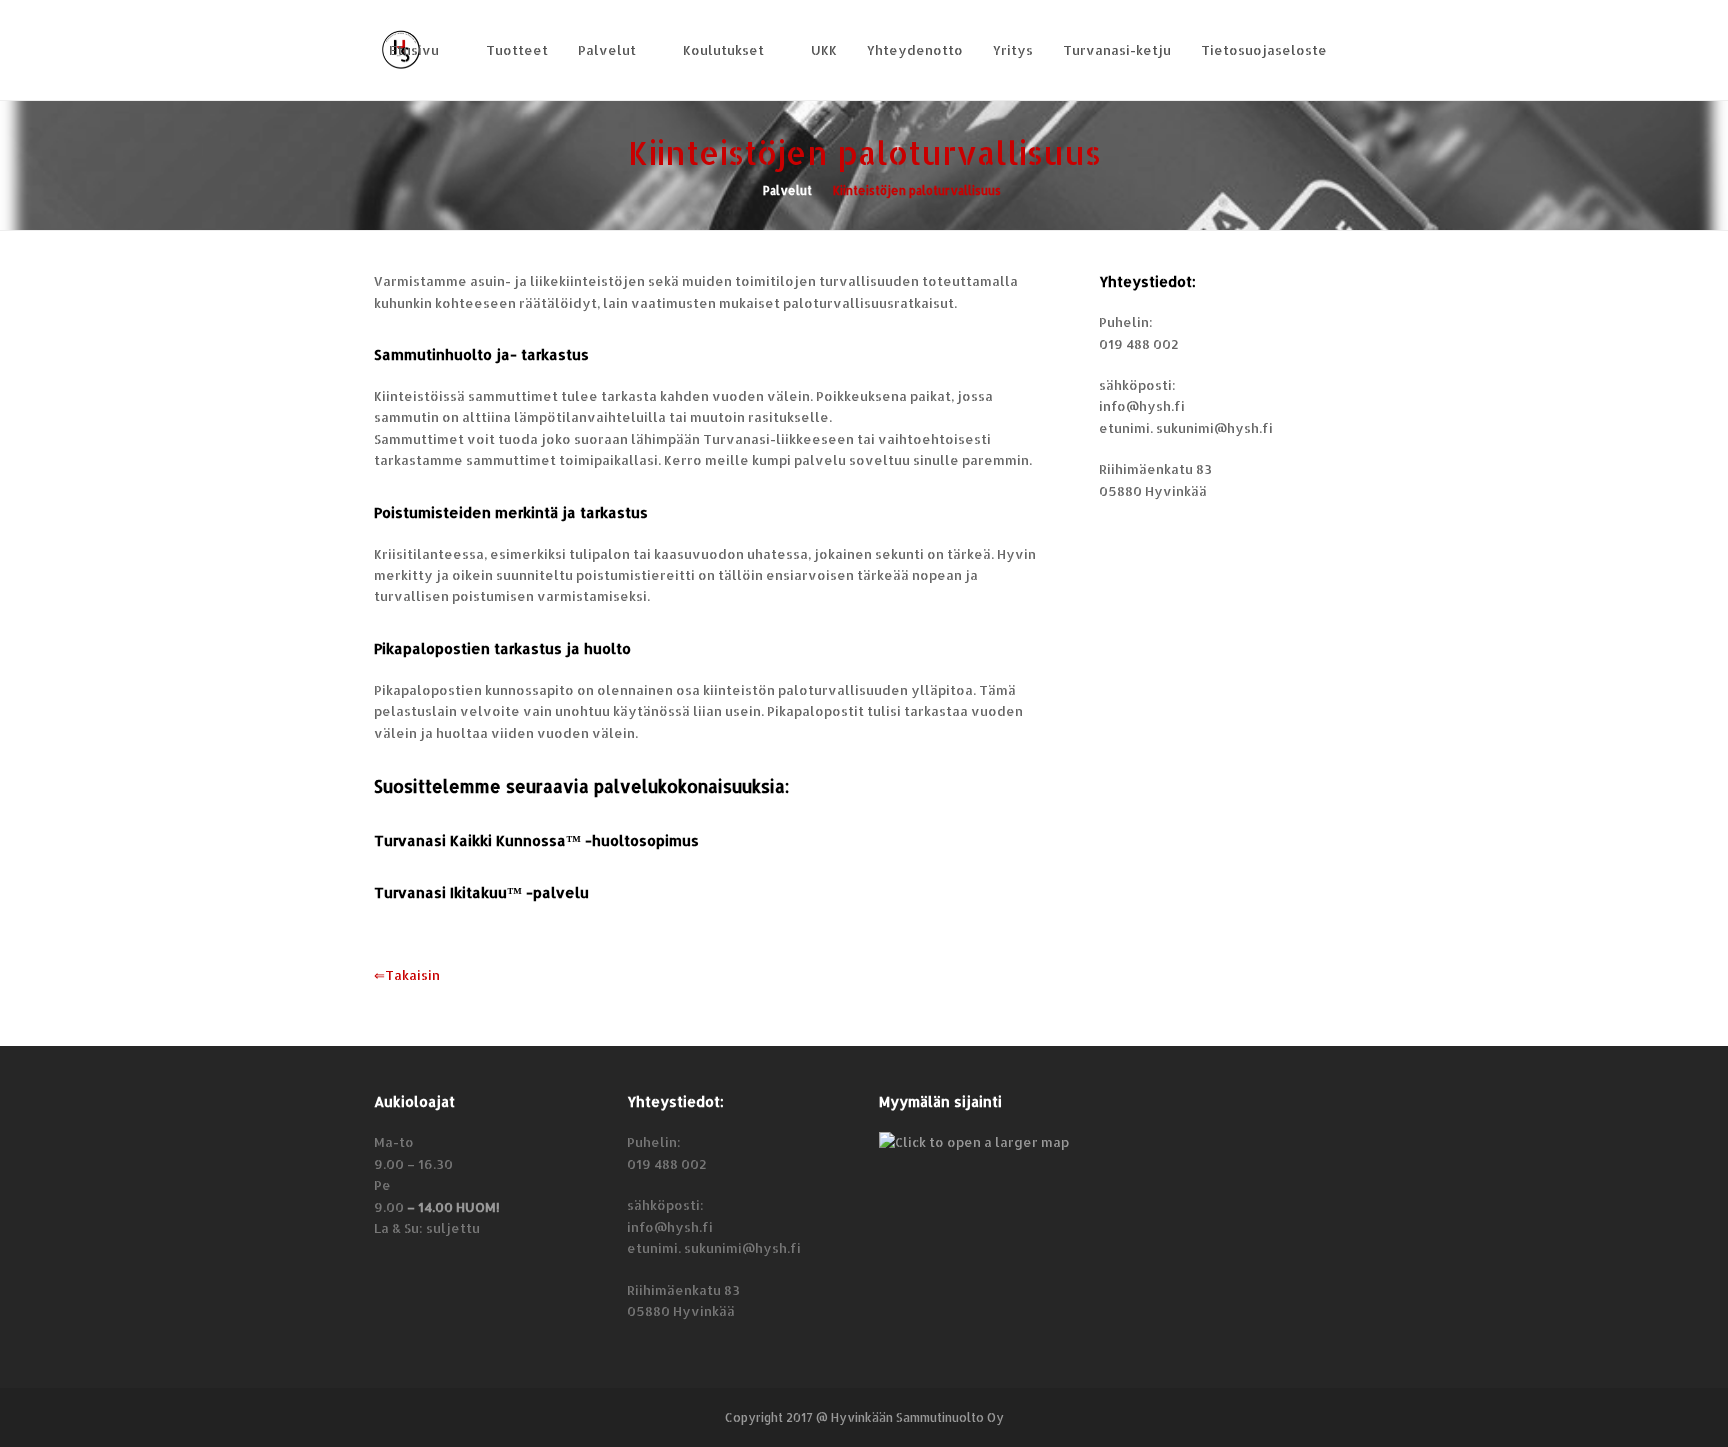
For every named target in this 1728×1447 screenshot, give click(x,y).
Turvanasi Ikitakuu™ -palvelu (481, 892)
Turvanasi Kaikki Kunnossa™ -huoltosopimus (536, 840)
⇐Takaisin (407, 975)
